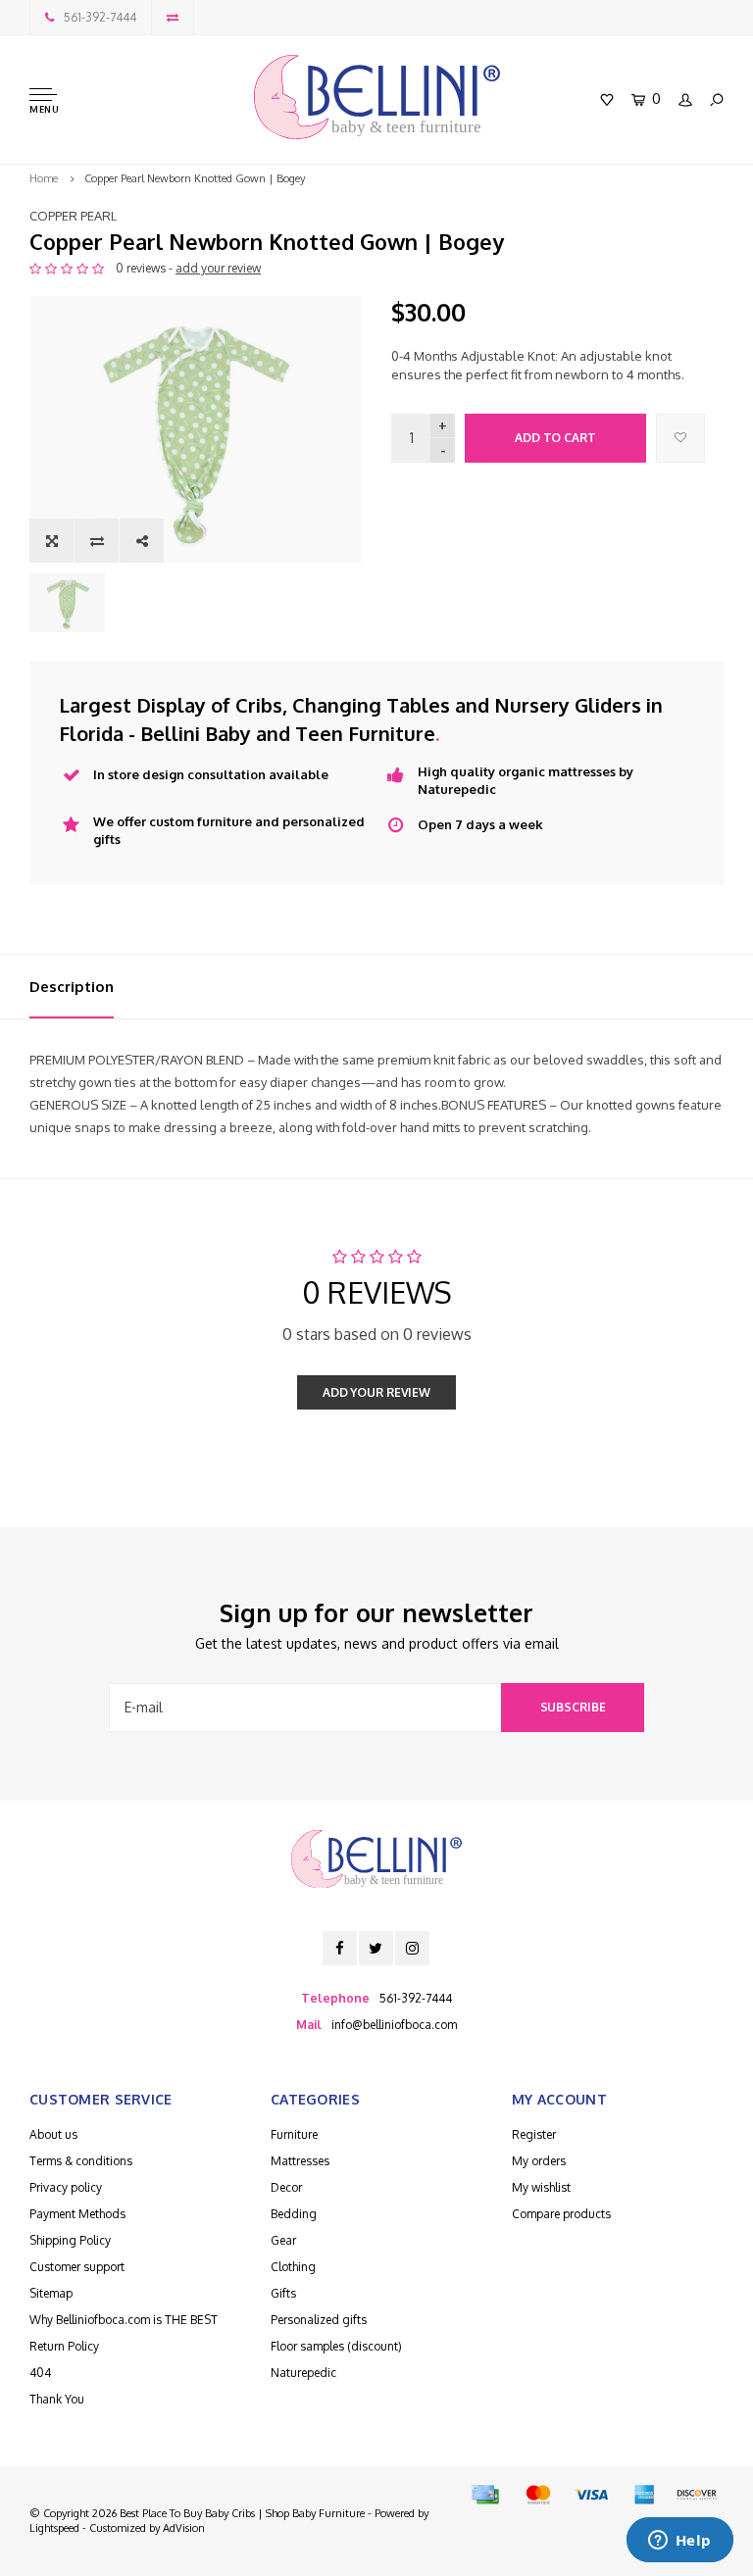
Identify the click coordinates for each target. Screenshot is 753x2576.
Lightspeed (54, 2528)
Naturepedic (303, 2373)
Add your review (376, 1392)
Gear (283, 2240)
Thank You (57, 2399)
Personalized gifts (319, 2320)
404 (40, 2373)
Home (44, 178)
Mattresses (300, 2161)
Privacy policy (66, 2187)
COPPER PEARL (73, 216)
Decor (286, 2187)
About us (53, 2134)
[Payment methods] (485, 2495)
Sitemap (51, 2293)
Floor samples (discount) (336, 2346)
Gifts (283, 2293)
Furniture (294, 2134)
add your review (218, 268)
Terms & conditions (81, 2161)
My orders (539, 2161)
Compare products (561, 2214)
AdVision (184, 2528)
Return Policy (64, 2346)
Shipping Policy (70, 2240)
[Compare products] (173, 17)
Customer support (77, 2267)
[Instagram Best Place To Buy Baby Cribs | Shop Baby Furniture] (412, 1948)
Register (534, 2134)
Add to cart (555, 438)
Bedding (294, 2214)
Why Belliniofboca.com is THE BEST (124, 2320)
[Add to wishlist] (680, 438)
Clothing (293, 2267)
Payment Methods (77, 2214)
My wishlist (541, 2187)
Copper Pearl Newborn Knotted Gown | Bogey (195, 178)
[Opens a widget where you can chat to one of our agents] (679, 2542)
